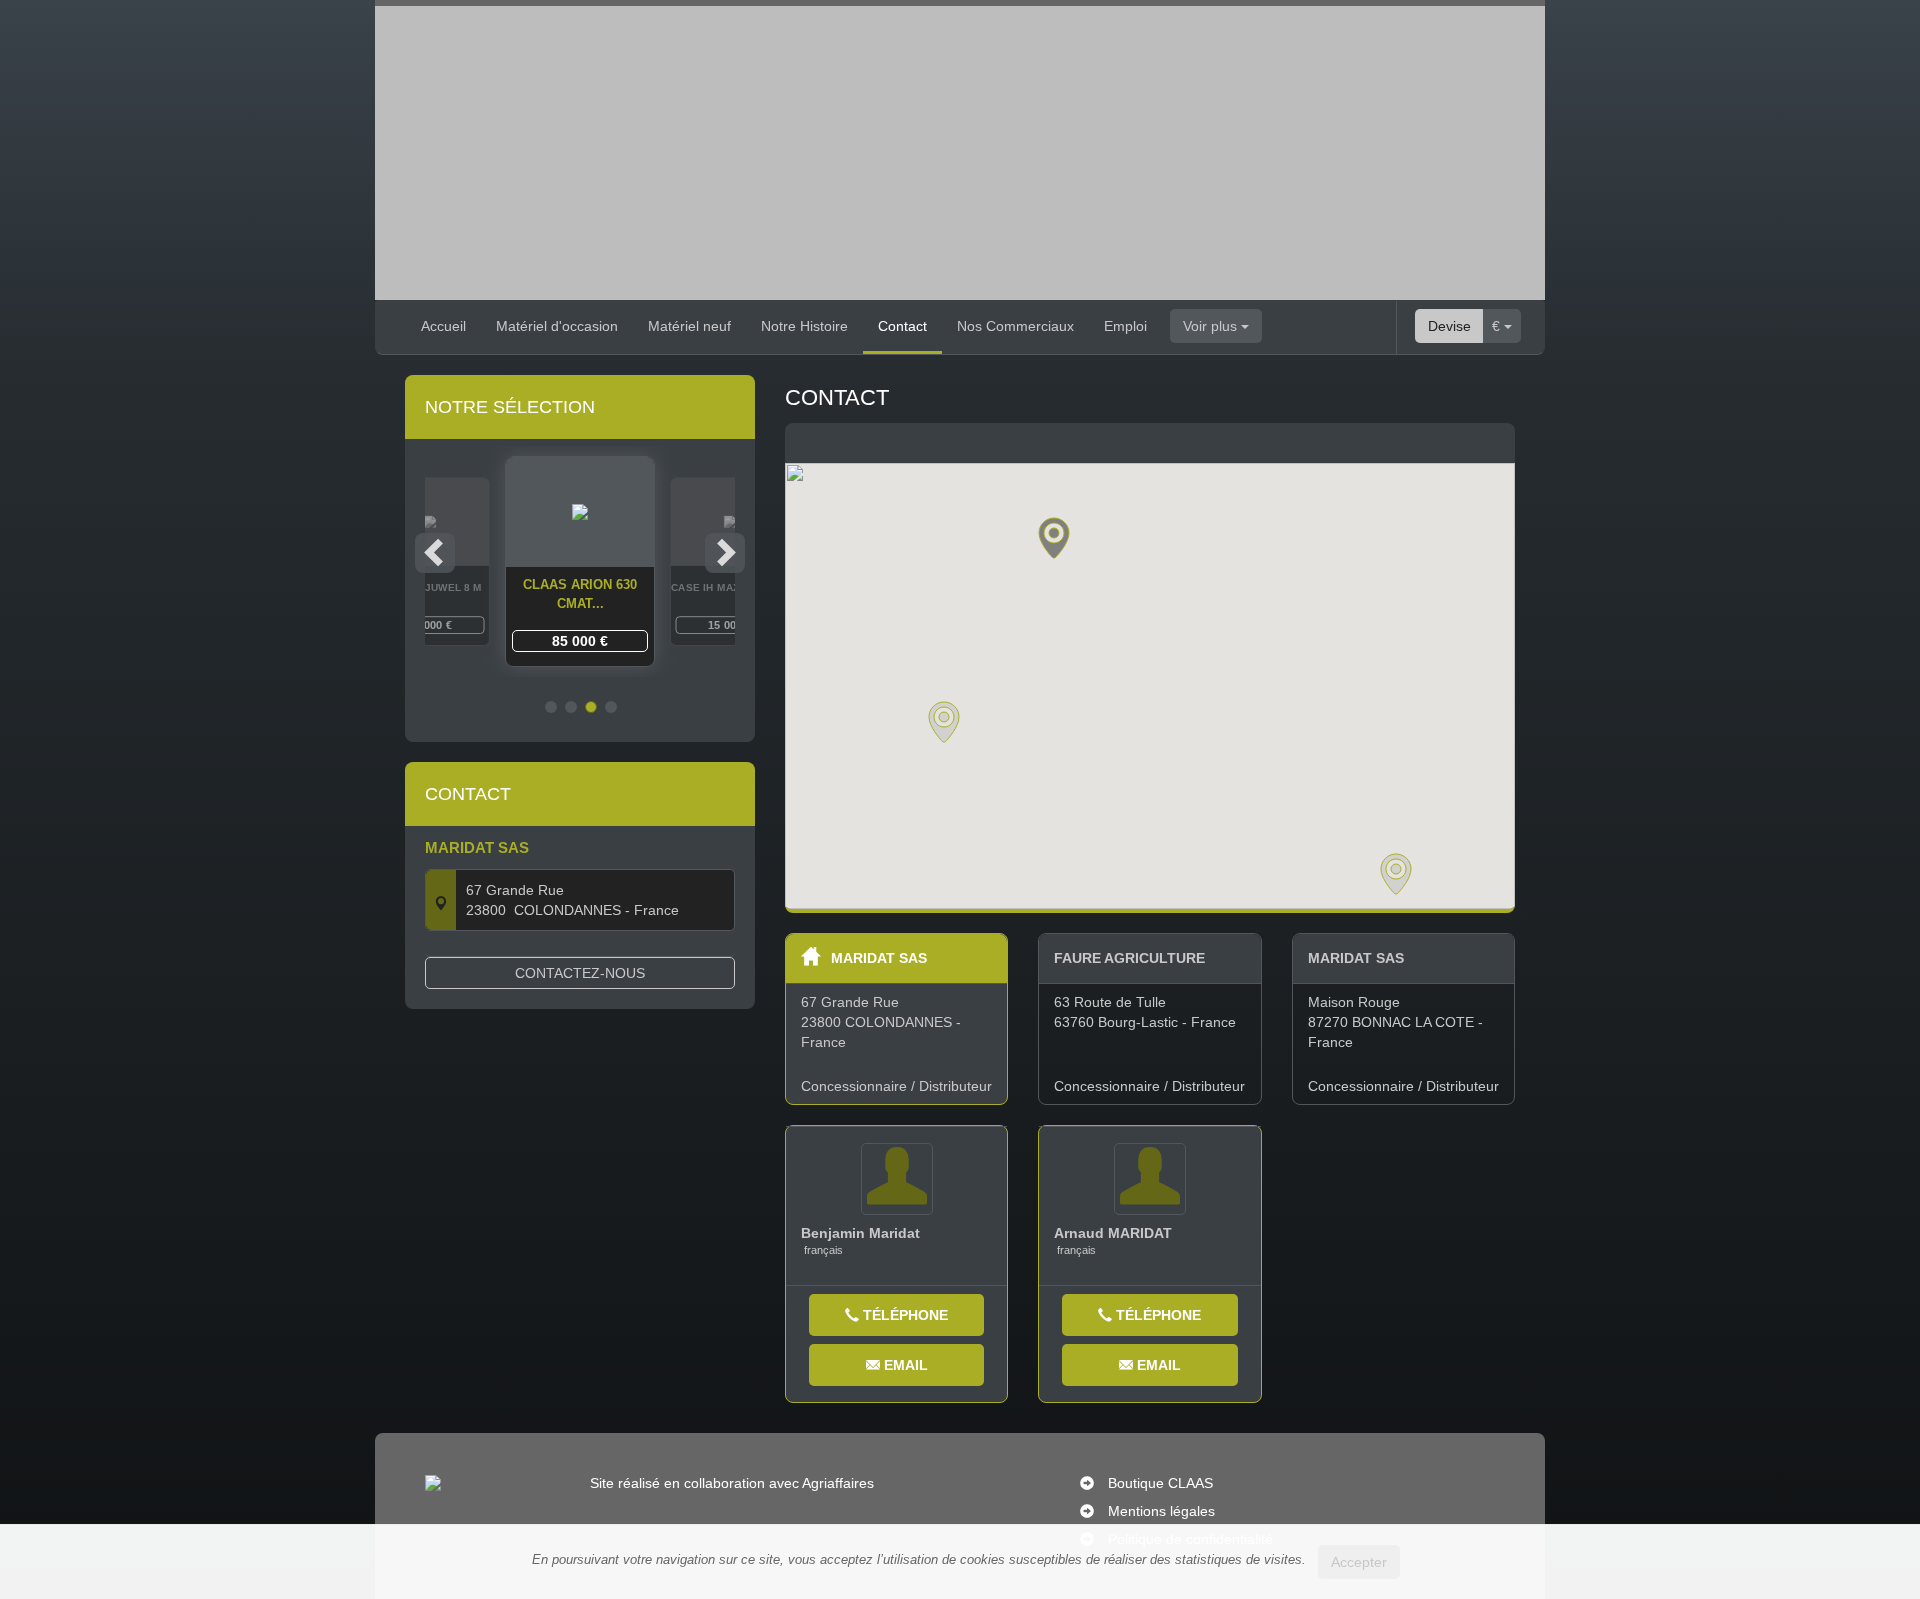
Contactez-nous (580, 973)
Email (904, 1365)
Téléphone (903, 1315)
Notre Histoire (804, 326)
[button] (1054, 538)
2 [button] (571, 707)
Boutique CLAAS (1160, 1483)
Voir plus (1212, 326)
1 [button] (551, 707)
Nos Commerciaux (1015, 326)
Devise (1449, 326)
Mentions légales (1161, 1511)
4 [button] (611, 707)
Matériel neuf (689, 326)
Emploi (1125, 326)
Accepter (1359, 1562)
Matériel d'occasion (557, 326)
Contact (902, 326)
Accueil (443, 326)
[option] (580, 561)
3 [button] (591, 707)
